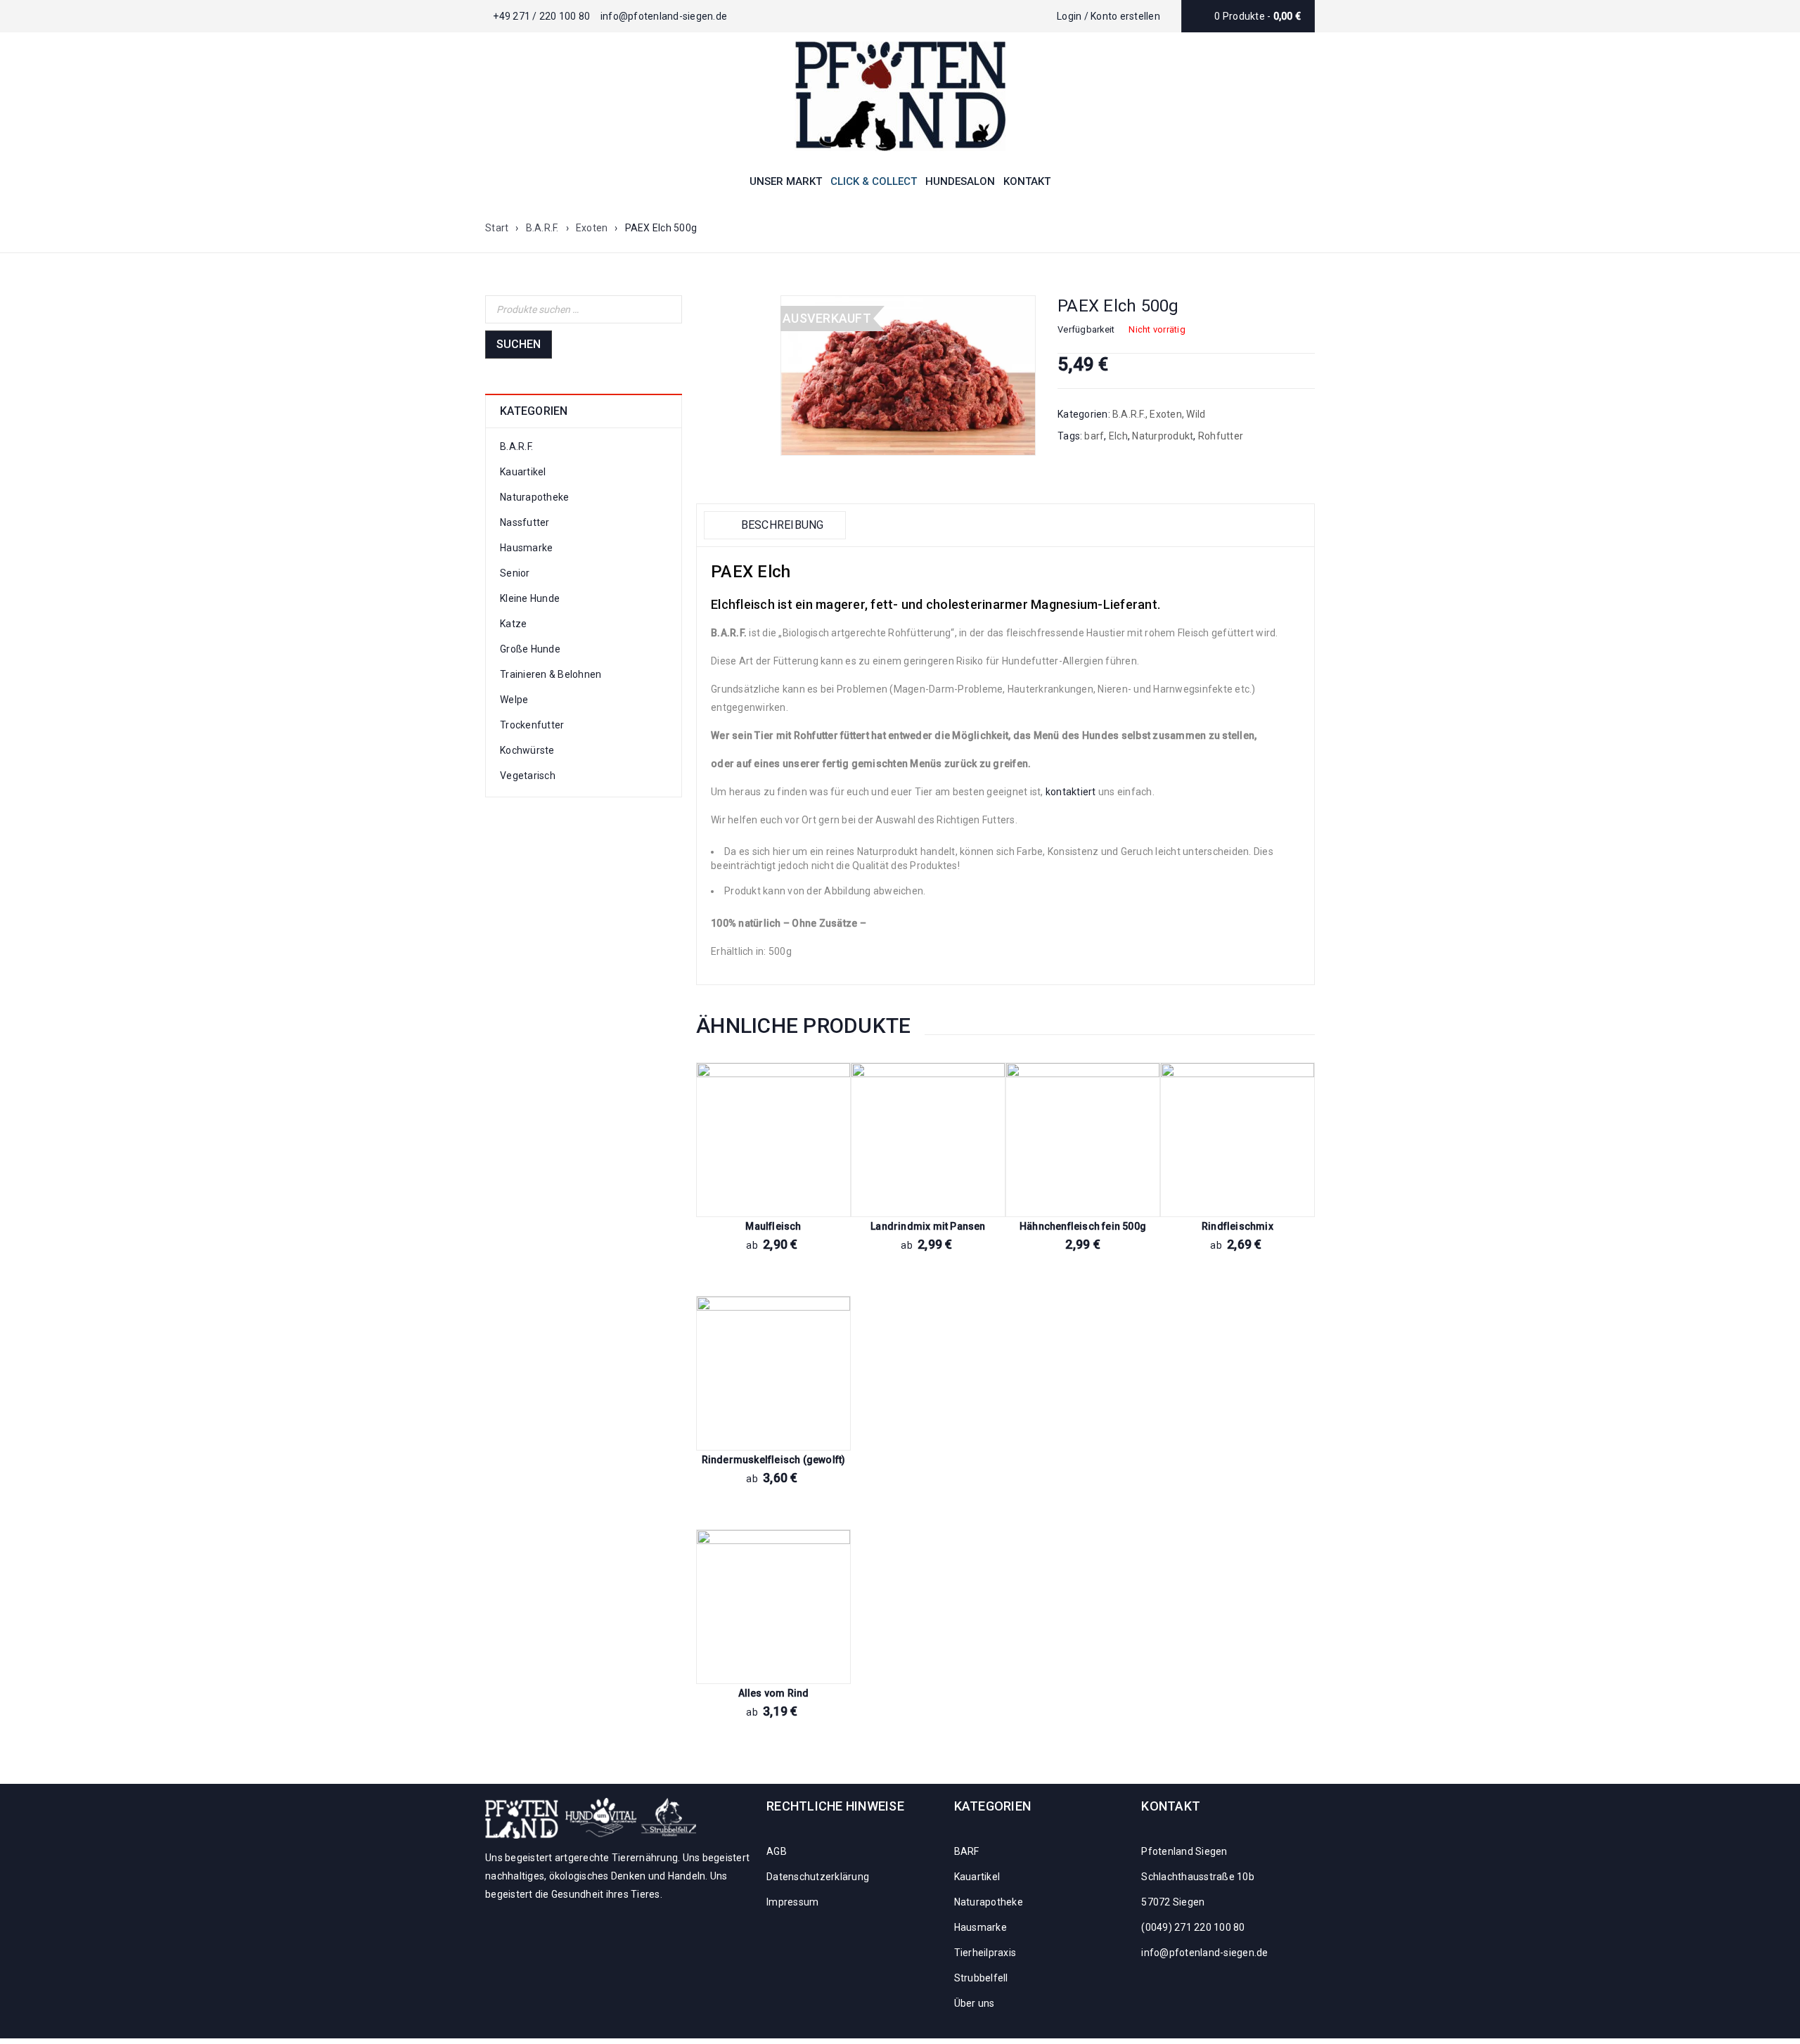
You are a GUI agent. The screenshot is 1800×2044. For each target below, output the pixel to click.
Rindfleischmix (1237, 1226)
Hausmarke (526, 548)
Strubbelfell (981, 1978)
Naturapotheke (534, 497)
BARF (967, 1851)
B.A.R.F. (542, 228)
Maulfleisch (773, 1226)
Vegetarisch (528, 776)
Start (497, 228)
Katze (513, 624)
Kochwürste (527, 750)
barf (1094, 436)
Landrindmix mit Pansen (928, 1226)
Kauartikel (523, 472)
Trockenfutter (532, 725)
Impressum (792, 1902)
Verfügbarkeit (1086, 329)
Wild (1196, 414)
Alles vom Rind (774, 1693)
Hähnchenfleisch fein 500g (1083, 1226)
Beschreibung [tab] (780, 525)
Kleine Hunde (530, 598)
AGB (777, 1851)
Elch (1118, 436)
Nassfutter (525, 522)
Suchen (519, 344)
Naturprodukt (1163, 436)
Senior (515, 573)
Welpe (514, 700)
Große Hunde (530, 649)
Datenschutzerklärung (818, 1877)
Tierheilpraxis (985, 1953)
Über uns (975, 2003)
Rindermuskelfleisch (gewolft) (774, 1460)
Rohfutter (1221, 436)
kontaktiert (1071, 792)
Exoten (592, 228)
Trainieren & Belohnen (551, 674)
